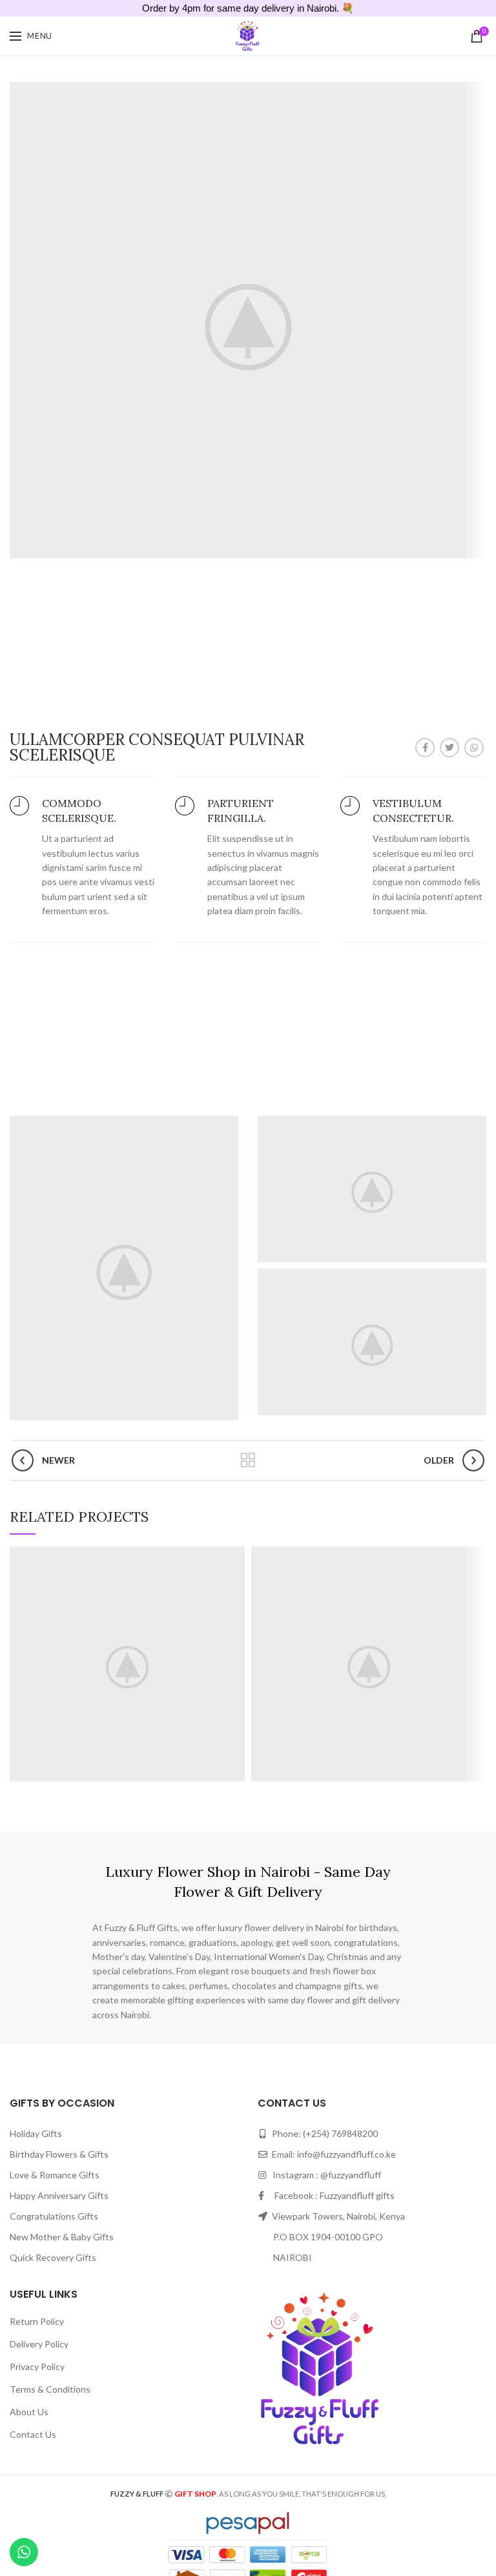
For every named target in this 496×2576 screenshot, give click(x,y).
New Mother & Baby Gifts (62, 2237)
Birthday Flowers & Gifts (59, 2154)
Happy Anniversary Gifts (59, 2195)
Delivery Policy (39, 2344)
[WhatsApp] (474, 748)
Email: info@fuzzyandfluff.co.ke (333, 2154)
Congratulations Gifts (54, 2216)
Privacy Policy (37, 2366)
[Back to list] (248, 1460)
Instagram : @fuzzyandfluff (324, 2175)
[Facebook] (425, 748)
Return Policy (37, 2321)
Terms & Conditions (50, 2389)
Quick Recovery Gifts (53, 2257)
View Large (235, 1556)
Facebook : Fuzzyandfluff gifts (330, 2195)
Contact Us (33, 2434)
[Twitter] (449, 748)
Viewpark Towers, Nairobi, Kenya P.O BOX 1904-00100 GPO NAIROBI (331, 2237)
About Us (29, 2412)
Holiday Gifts (36, 2133)
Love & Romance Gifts (55, 2175)
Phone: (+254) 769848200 (324, 2133)
